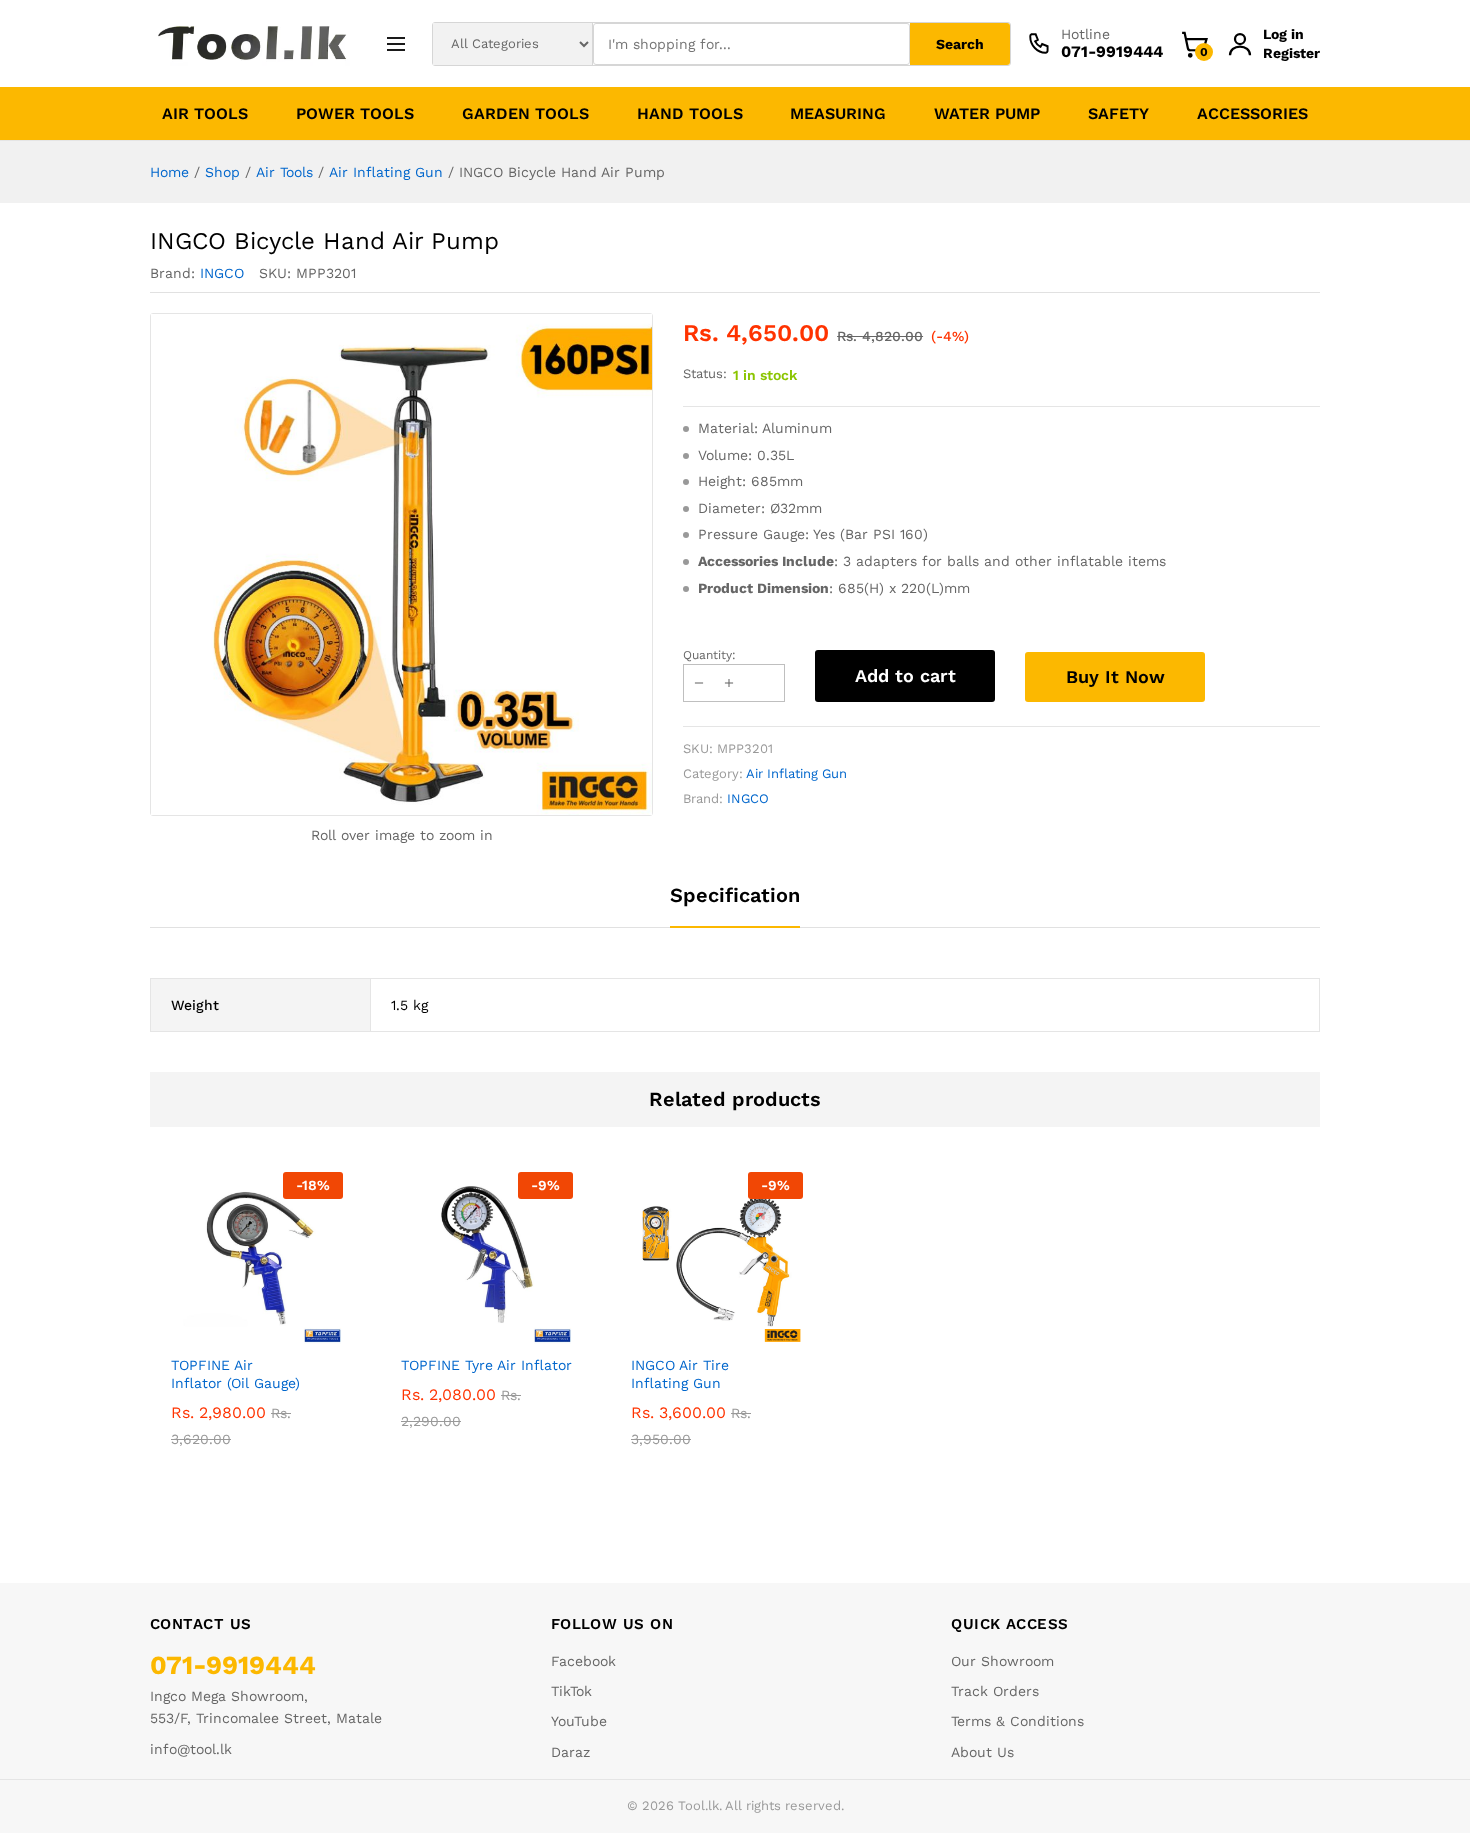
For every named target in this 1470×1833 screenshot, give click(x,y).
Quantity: (709, 655)
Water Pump (987, 113)
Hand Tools (690, 113)
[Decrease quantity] (699, 683)
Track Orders (995, 1691)
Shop (222, 172)
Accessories (1252, 113)
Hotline (1085, 34)
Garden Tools (525, 113)
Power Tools (355, 113)
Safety (1118, 113)
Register (1291, 53)
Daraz (570, 1752)
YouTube (579, 1721)
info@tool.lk (191, 1749)
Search (960, 44)
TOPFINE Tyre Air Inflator (486, 1365)
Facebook (583, 1661)
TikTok (571, 1691)
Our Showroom (1002, 1661)
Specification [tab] (735, 895)
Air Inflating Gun (386, 172)
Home (169, 172)
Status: (705, 373)
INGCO (222, 273)
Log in (1283, 34)
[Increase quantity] (729, 683)
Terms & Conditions (1017, 1721)
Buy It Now (1115, 676)
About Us (982, 1752)
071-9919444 (233, 1665)
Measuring (838, 113)
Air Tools (205, 113)
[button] (234, 1332)
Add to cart (905, 675)
